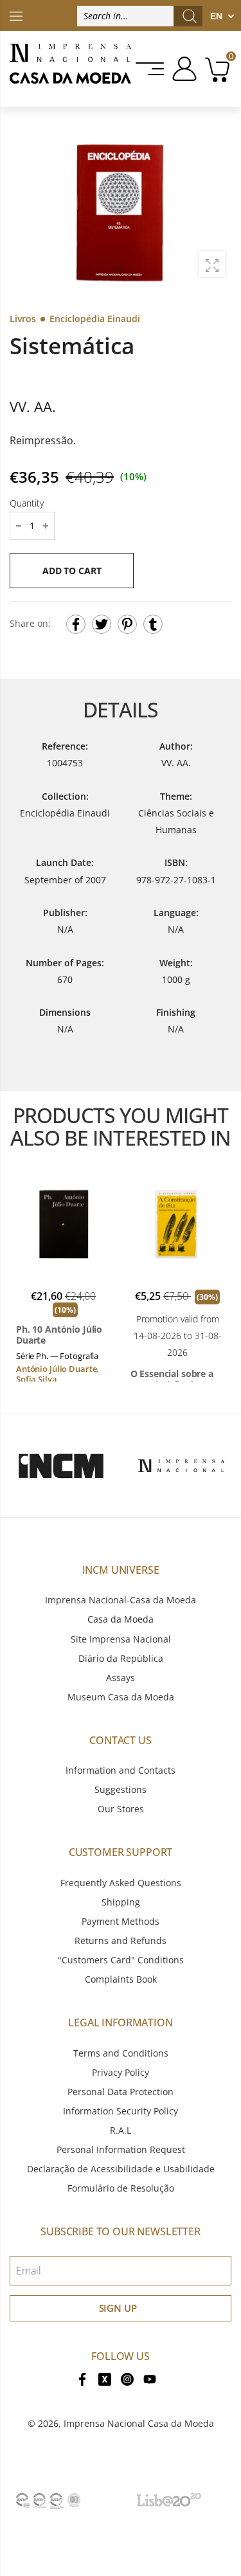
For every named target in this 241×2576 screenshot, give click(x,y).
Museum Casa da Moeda (121, 1697)
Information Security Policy (121, 2111)
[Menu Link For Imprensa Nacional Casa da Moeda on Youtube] (150, 2378)
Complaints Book (121, 1979)
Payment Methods (121, 1921)
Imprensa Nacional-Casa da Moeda (121, 1600)
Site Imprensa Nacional (121, 1639)
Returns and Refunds (121, 1941)
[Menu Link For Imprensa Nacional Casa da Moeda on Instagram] (127, 2378)
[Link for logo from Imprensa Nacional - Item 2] (181, 1466)
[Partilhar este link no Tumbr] (153, 624)
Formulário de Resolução (121, 2188)
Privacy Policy (121, 2072)
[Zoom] (212, 264)
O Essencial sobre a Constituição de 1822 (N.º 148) (176, 1379)
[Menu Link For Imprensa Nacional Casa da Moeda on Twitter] (105, 2378)
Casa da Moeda (121, 1619)
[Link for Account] (182, 69)
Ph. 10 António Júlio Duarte (59, 1335)
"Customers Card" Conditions (121, 1960)
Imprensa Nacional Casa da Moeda (139, 2423)
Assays (121, 1678)
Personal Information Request (121, 2149)
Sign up (118, 2308)
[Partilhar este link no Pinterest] (127, 624)
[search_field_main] (190, 16)
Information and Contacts (121, 1770)
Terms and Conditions (121, 2053)
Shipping (121, 1902)
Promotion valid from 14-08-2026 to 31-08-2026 (178, 1336)
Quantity (27, 503)
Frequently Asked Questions (121, 1883)
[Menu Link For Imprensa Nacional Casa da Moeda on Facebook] (82, 2378)
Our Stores (121, 1809)
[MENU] (151, 69)
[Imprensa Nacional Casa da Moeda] (70, 69)
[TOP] (16, 15)
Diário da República (121, 1658)
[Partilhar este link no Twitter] (102, 624)
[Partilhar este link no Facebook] (76, 624)
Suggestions (121, 1789)
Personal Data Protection (121, 2092)
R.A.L (121, 2130)
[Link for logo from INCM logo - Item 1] (61, 1466)
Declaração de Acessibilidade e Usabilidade (121, 2169)
